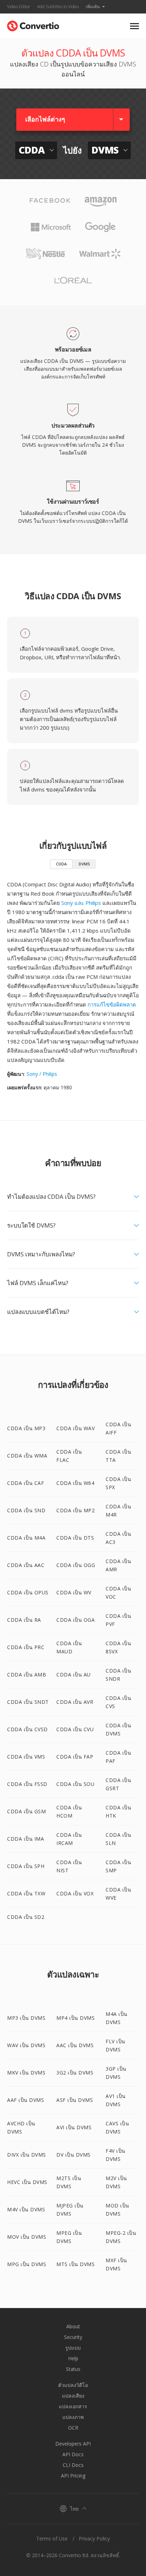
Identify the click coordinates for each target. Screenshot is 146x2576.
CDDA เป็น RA (24, 1620)
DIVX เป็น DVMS (27, 2155)
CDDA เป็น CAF (26, 1483)
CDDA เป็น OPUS (28, 1592)
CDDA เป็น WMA (27, 1456)
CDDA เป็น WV (74, 1592)
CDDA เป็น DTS (75, 1538)
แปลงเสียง (73, 2396)
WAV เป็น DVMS (26, 2045)
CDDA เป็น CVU (75, 1729)
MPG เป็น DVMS (27, 2264)
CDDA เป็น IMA (26, 1839)
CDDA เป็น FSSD (27, 1784)
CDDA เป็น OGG (76, 1565)
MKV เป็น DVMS (26, 2073)
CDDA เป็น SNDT (28, 1702)
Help (73, 2358)
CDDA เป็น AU (74, 1675)
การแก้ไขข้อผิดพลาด (112, 1004)
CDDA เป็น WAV (75, 1428)
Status (73, 2369)
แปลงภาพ (73, 2417)
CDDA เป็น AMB (27, 1675)
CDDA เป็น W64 (75, 1483)
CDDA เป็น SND (26, 1510)
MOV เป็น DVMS (27, 2237)
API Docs (73, 2454)
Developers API (73, 2444)
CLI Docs (73, 2465)
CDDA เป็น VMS (26, 1757)
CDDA (61, 864)
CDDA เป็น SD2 (26, 1917)
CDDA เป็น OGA (75, 1620)
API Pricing (73, 2476)
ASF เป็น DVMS (75, 2100)
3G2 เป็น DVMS (75, 2073)
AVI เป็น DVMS (74, 2127)
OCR (73, 2428)
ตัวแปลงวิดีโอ (73, 2385)
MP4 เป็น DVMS (75, 2018)
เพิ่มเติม (93, 7)
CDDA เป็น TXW (26, 1893)
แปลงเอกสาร (73, 2406)
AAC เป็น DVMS (75, 2045)
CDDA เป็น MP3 (26, 1428)
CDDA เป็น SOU (75, 1784)
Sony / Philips (42, 1074)
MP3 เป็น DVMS (26, 2018)
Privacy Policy (94, 2539)
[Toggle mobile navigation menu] (134, 26)
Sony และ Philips (81, 903)
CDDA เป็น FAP (75, 1757)
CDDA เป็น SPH (26, 1866)
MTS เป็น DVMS (75, 2264)
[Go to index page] (33, 24)
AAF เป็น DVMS (26, 2100)
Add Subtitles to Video (58, 7)
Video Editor (19, 7)
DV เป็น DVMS (74, 2155)
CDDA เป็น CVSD (27, 1729)
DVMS (84, 864)
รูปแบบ (73, 2348)
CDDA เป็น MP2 (75, 1510)
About (73, 2326)
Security (73, 2337)
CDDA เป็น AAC (26, 1565)
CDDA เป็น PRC (26, 1647)
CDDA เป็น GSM (26, 1811)
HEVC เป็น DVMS (27, 2182)
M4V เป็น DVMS (26, 2209)
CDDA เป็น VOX (75, 1893)
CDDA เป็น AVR (75, 1702)
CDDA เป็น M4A (26, 1538)
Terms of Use (52, 2539)
